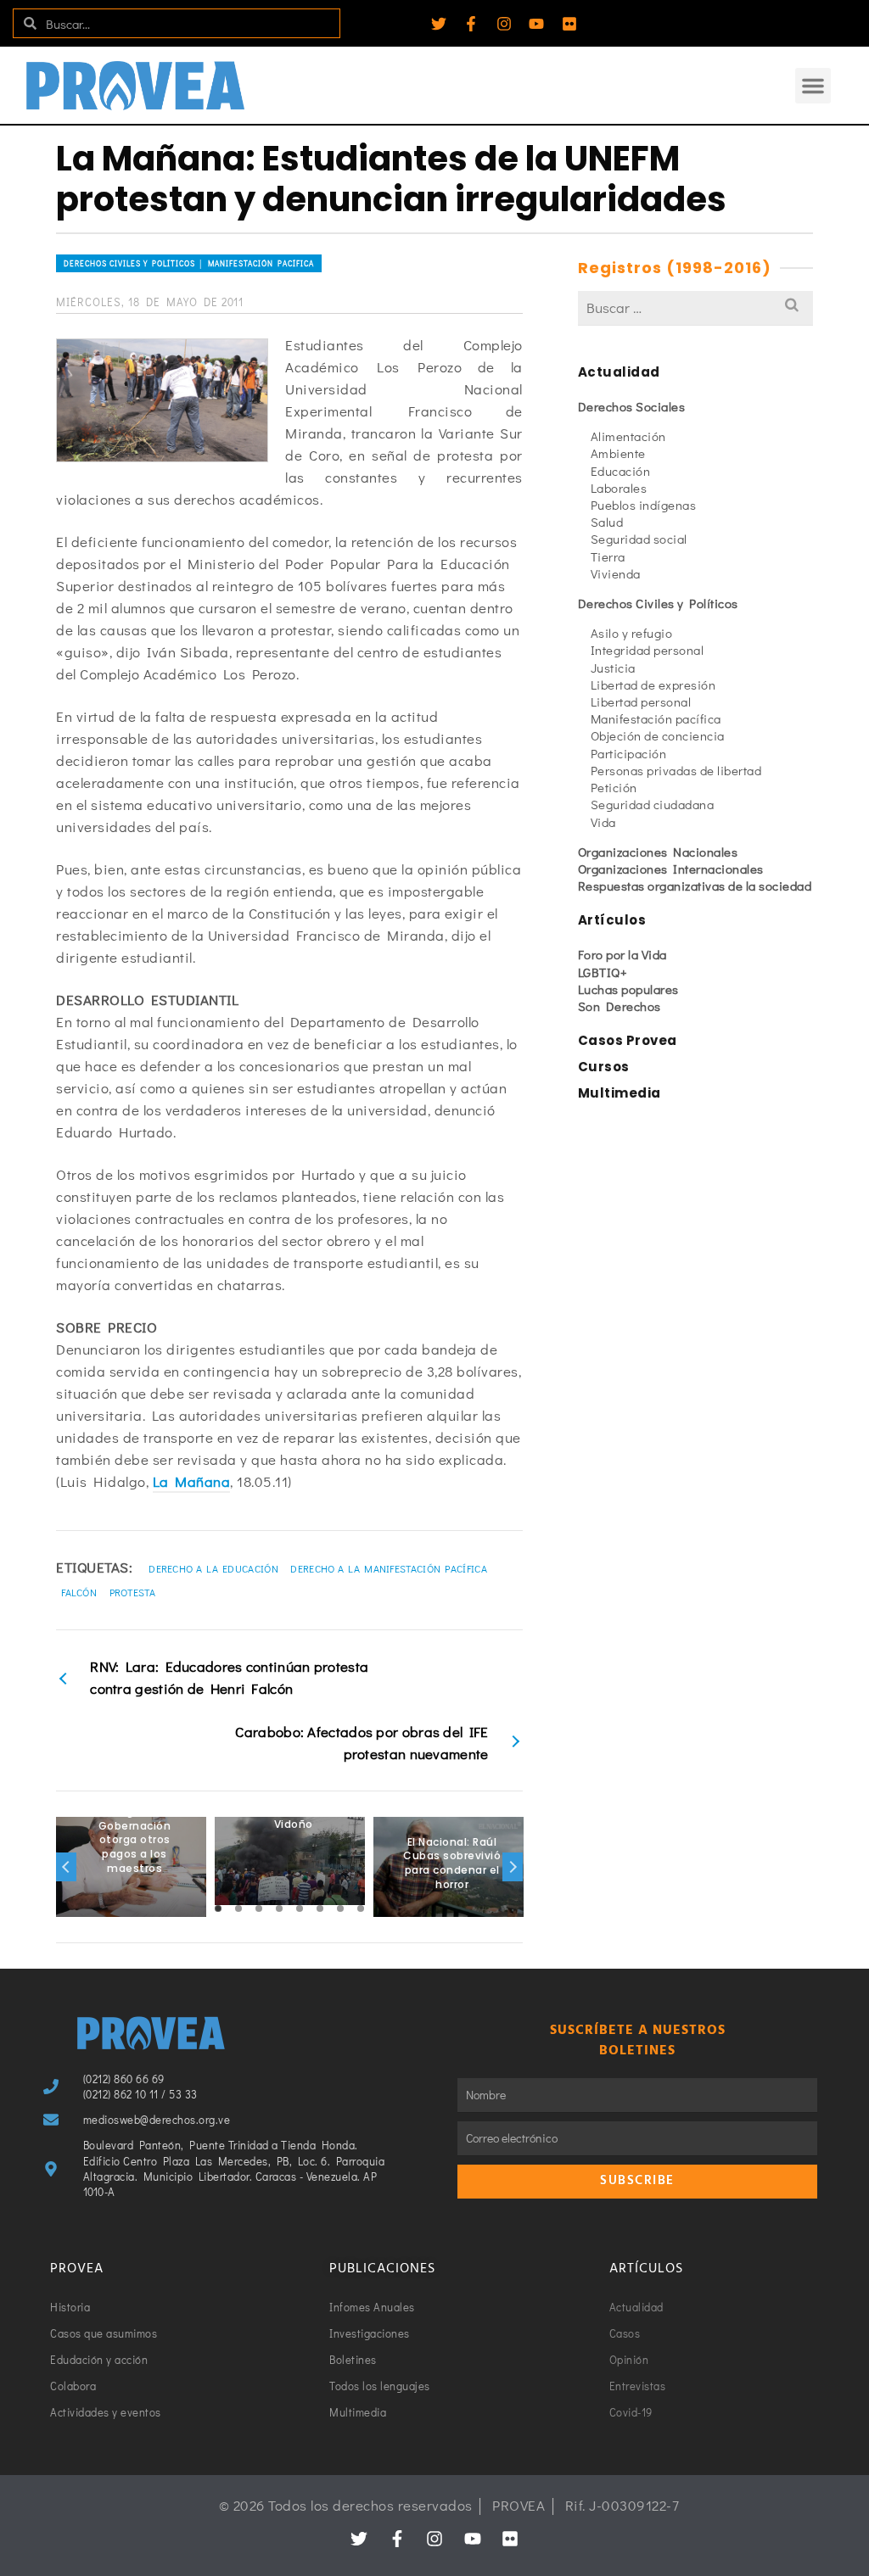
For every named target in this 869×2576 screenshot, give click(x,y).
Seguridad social (639, 539)
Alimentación (628, 436)
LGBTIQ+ (603, 972)
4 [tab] (279, 1908)
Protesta (132, 1592)
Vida (603, 822)
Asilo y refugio (632, 633)
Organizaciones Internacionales (671, 869)
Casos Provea (628, 1040)
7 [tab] (340, 1908)
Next (513, 1867)
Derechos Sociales (632, 406)
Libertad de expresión (653, 685)
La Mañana (192, 1481)
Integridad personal (648, 650)
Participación (629, 753)
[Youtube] (536, 24)
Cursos (604, 1067)
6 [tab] (320, 1908)
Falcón (79, 1592)
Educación (621, 471)
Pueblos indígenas (644, 505)
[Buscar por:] (695, 307)
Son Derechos (620, 1006)
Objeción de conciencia (658, 735)
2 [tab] (238, 1908)
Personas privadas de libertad (676, 770)
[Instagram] (504, 24)
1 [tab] (218, 1908)
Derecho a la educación (213, 1568)
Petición (614, 787)
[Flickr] (569, 24)
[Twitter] (439, 24)
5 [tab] (300, 1908)
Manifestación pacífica (656, 718)
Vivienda (616, 573)
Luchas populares (628, 989)
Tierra (608, 556)
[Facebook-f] (471, 24)
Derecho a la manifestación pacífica (389, 1568)
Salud (607, 522)
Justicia (613, 668)
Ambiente (618, 453)
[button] (813, 86)
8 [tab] (361, 1908)
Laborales (619, 488)
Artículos (612, 920)
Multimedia (620, 1093)
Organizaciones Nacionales (658, 852)
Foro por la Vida (622, 954)
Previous (66, 1867)
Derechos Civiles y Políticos (658, 603)
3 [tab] (259, 1908)
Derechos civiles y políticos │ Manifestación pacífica (189, 263)
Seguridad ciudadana (653, 804)
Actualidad (619, 372)
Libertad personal (641, 701)
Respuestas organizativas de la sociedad (695, 886)
